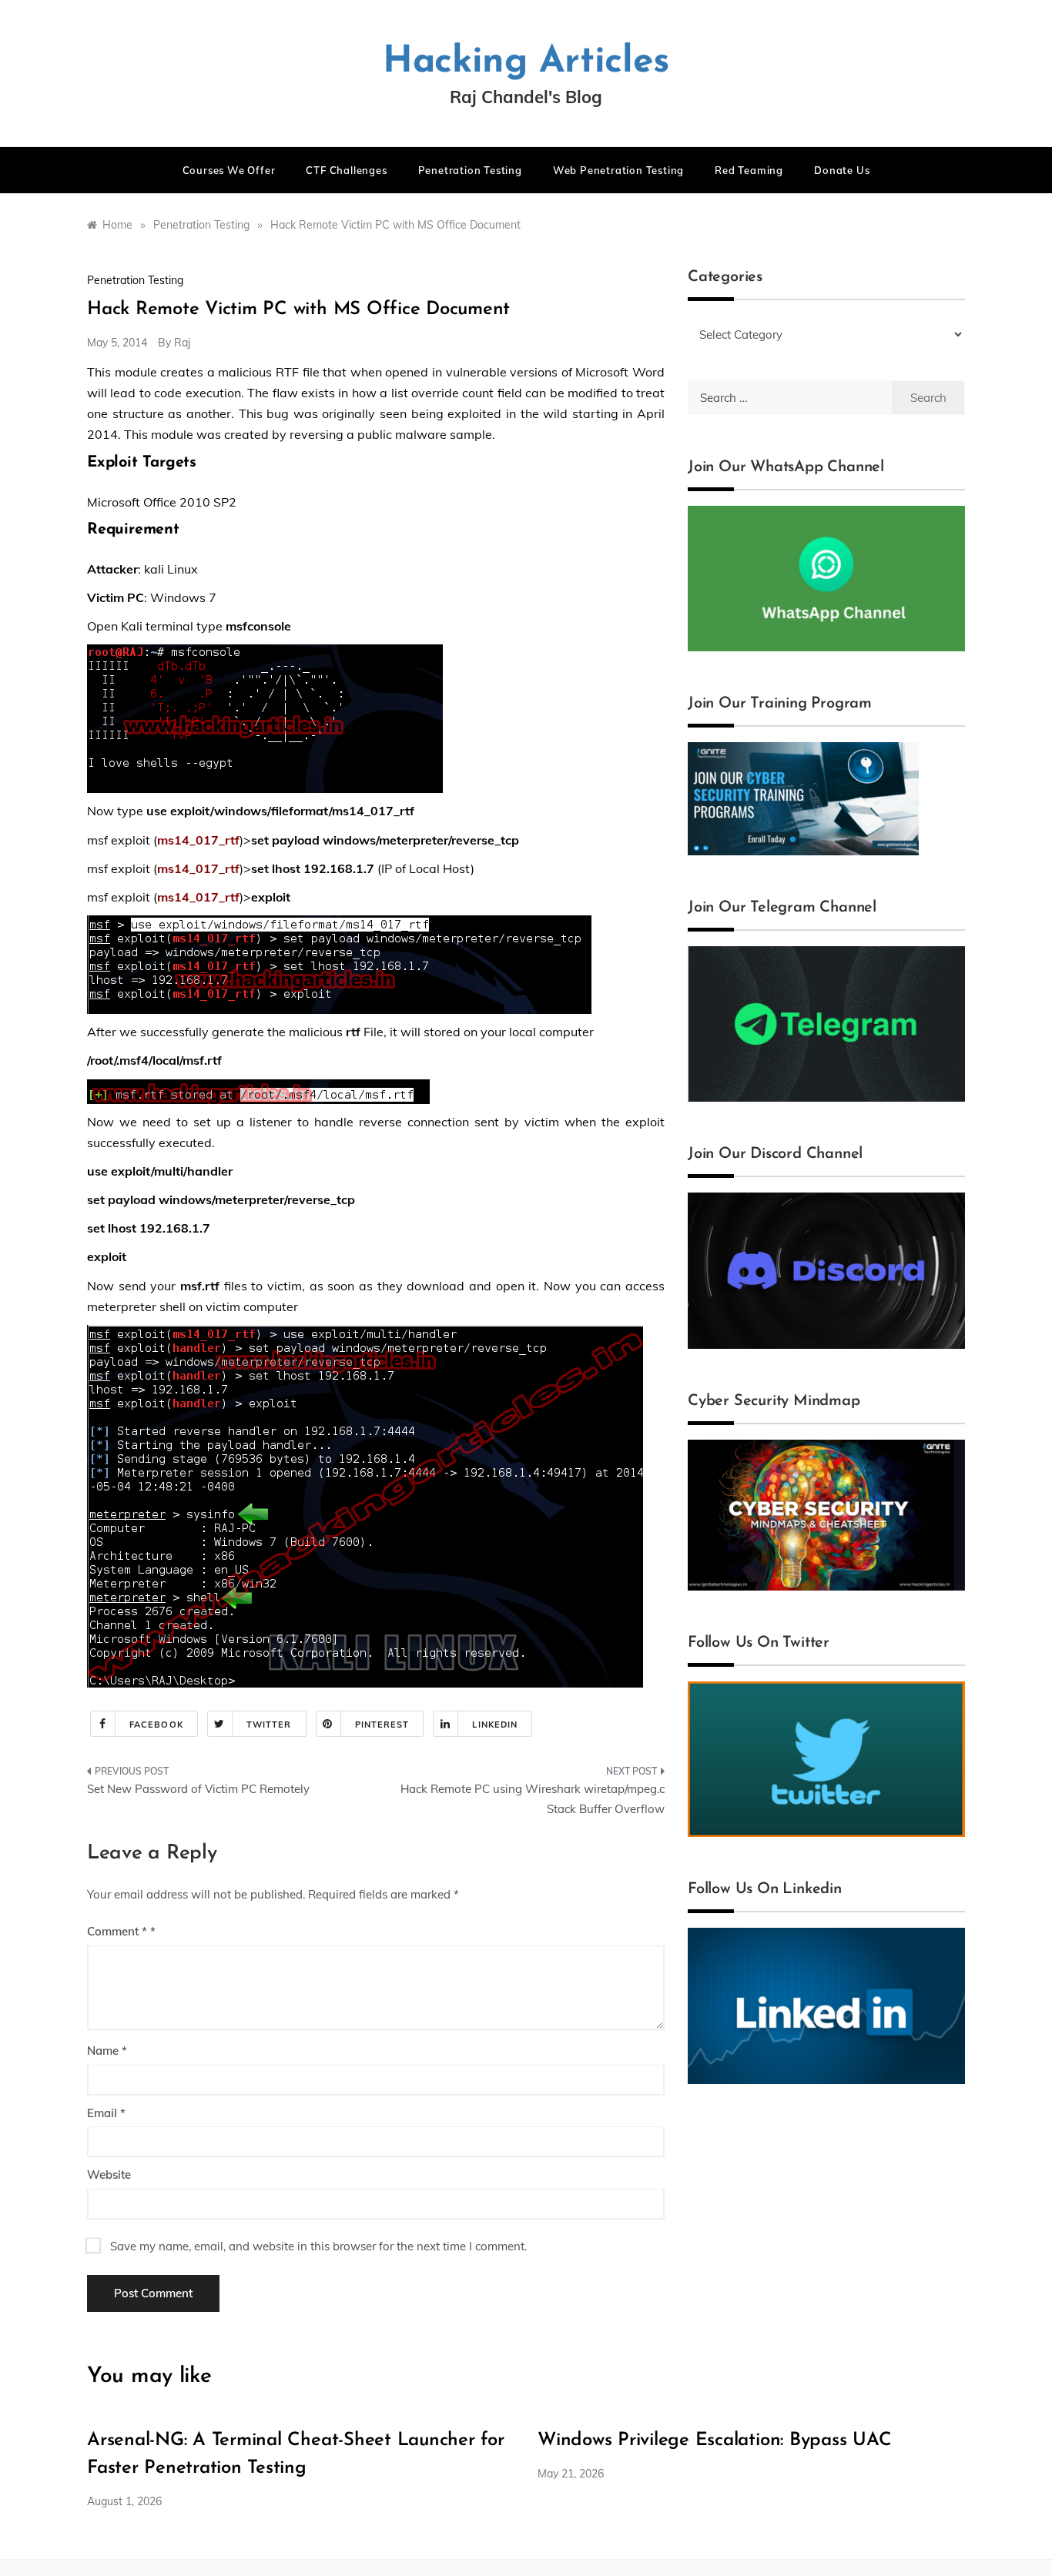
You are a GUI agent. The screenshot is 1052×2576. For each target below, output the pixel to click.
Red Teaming (749, 170)
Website (109, 2175)
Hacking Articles (526, 62)
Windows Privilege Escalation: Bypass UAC (714, 2441)
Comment (117, 1931)
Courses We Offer (229, 170)
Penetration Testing (470, 170)
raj (182, 343)
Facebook (156, 1725)
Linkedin (495, 1725)
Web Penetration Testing (618, 170)
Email (106, 2113)
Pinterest (382, 1725)
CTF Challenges (346, 170)
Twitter (269, 1725)
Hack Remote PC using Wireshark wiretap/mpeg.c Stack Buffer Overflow (533, 1799)
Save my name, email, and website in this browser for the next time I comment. (318, 2246)
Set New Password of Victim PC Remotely (198, 1789)
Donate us (842, 170)
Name (107, 2051)
